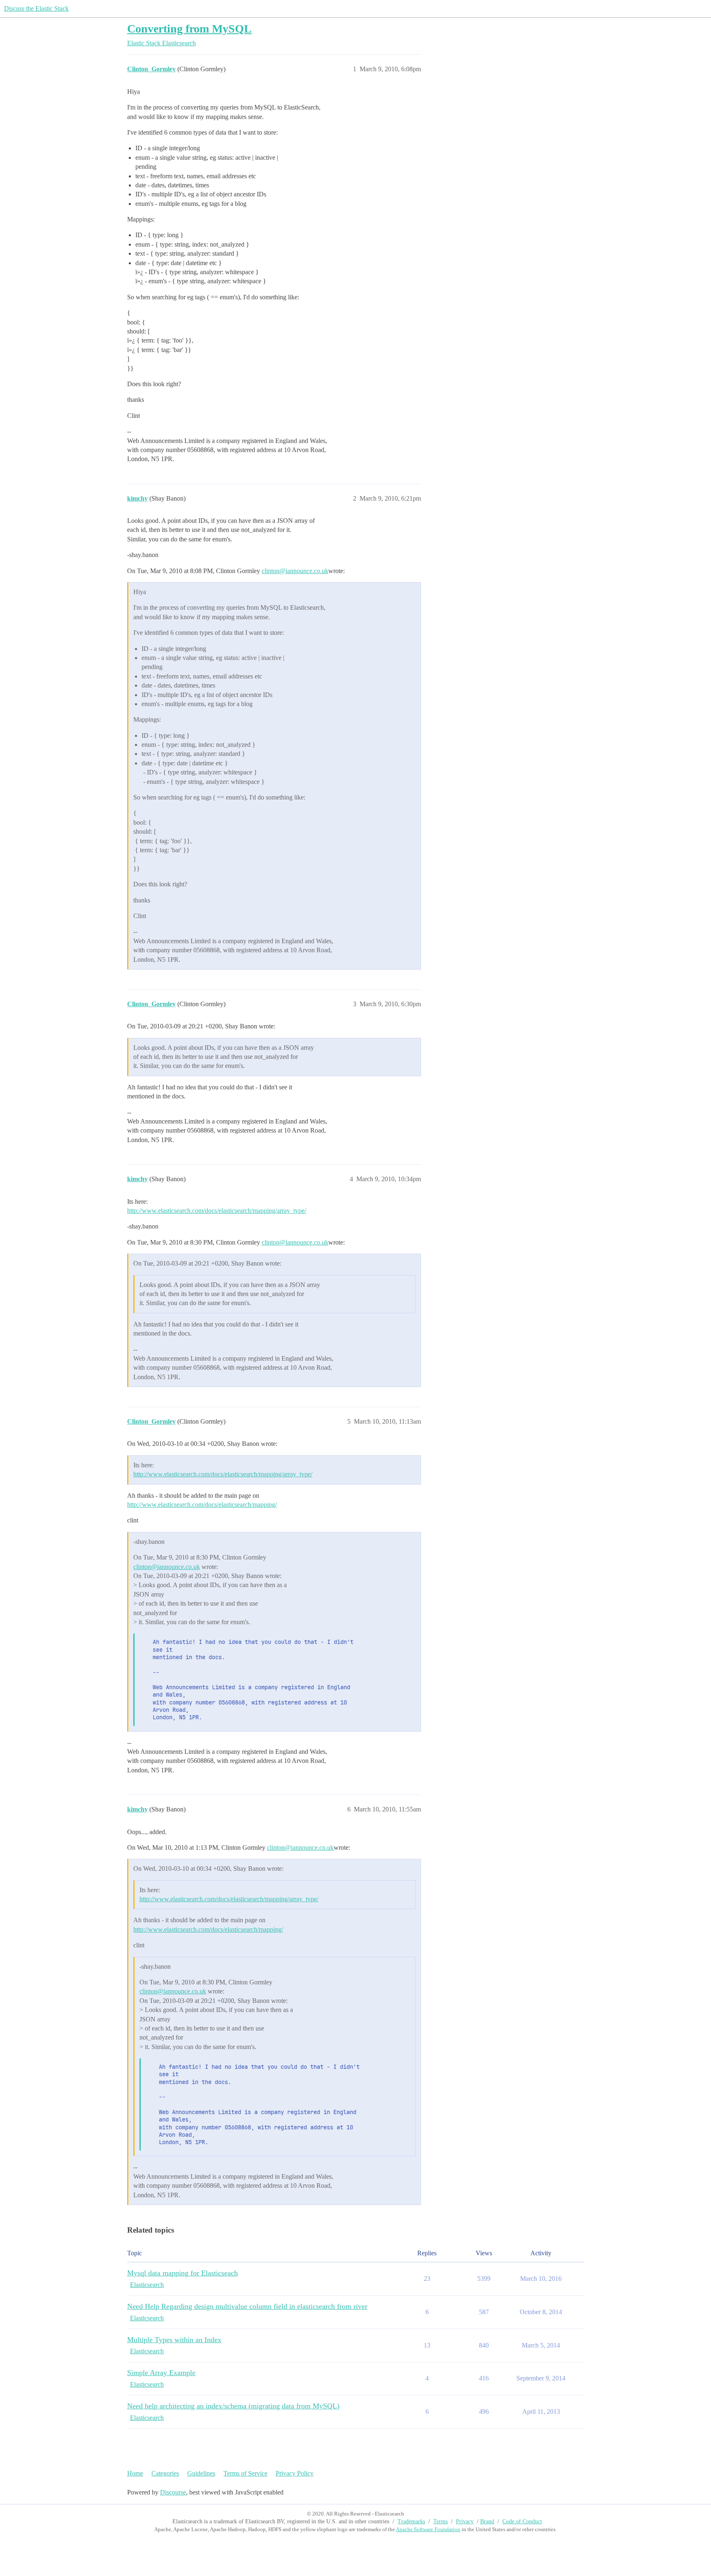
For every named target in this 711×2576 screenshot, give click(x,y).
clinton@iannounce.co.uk (295, 571)
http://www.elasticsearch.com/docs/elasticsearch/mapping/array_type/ (217, 1211)
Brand (487, 2521)
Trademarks (411, 2521)
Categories (165, 2473)
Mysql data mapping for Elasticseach (182, 2273)
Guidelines (201, 2473)
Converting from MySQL (189, 29)
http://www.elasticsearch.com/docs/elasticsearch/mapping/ (202, 1505)
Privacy (465, 2521)
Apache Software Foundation (428, 2529)
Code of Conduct (522, 2521)
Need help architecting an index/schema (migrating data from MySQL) (233, 2406)
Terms (440, 2521)
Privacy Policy (295, 2473)
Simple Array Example (161, 2373)
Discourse (173, 2492)
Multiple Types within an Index (174, 2340)
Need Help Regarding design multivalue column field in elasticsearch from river (247, 2306)
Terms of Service (245, 2473)
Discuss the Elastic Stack (36, 8)
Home (135, 2473)
